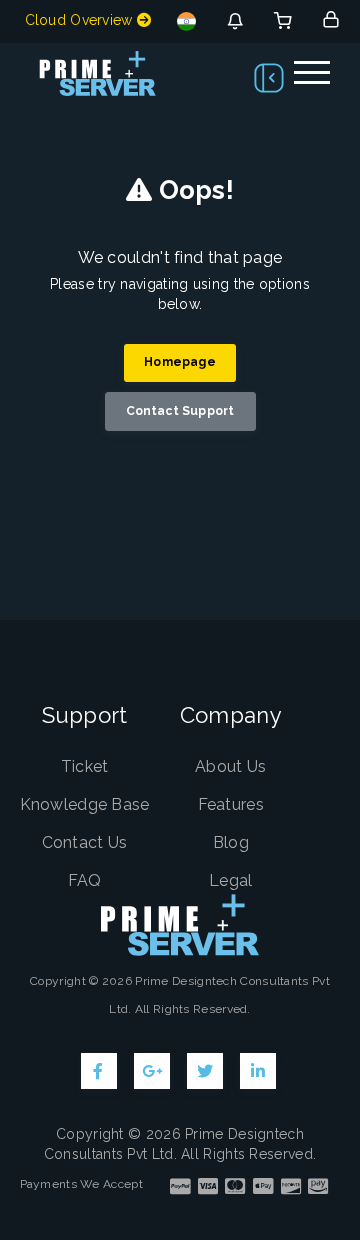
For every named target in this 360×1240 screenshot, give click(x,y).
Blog (231, 842)
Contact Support (180, 411)
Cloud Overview (81, 20)
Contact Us (85, 842)
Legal (231, 880)
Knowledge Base (85, 804)
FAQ (85, 880)
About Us (230, 766)
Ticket (85, 766)
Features (231, 804)
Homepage (180, 362)
